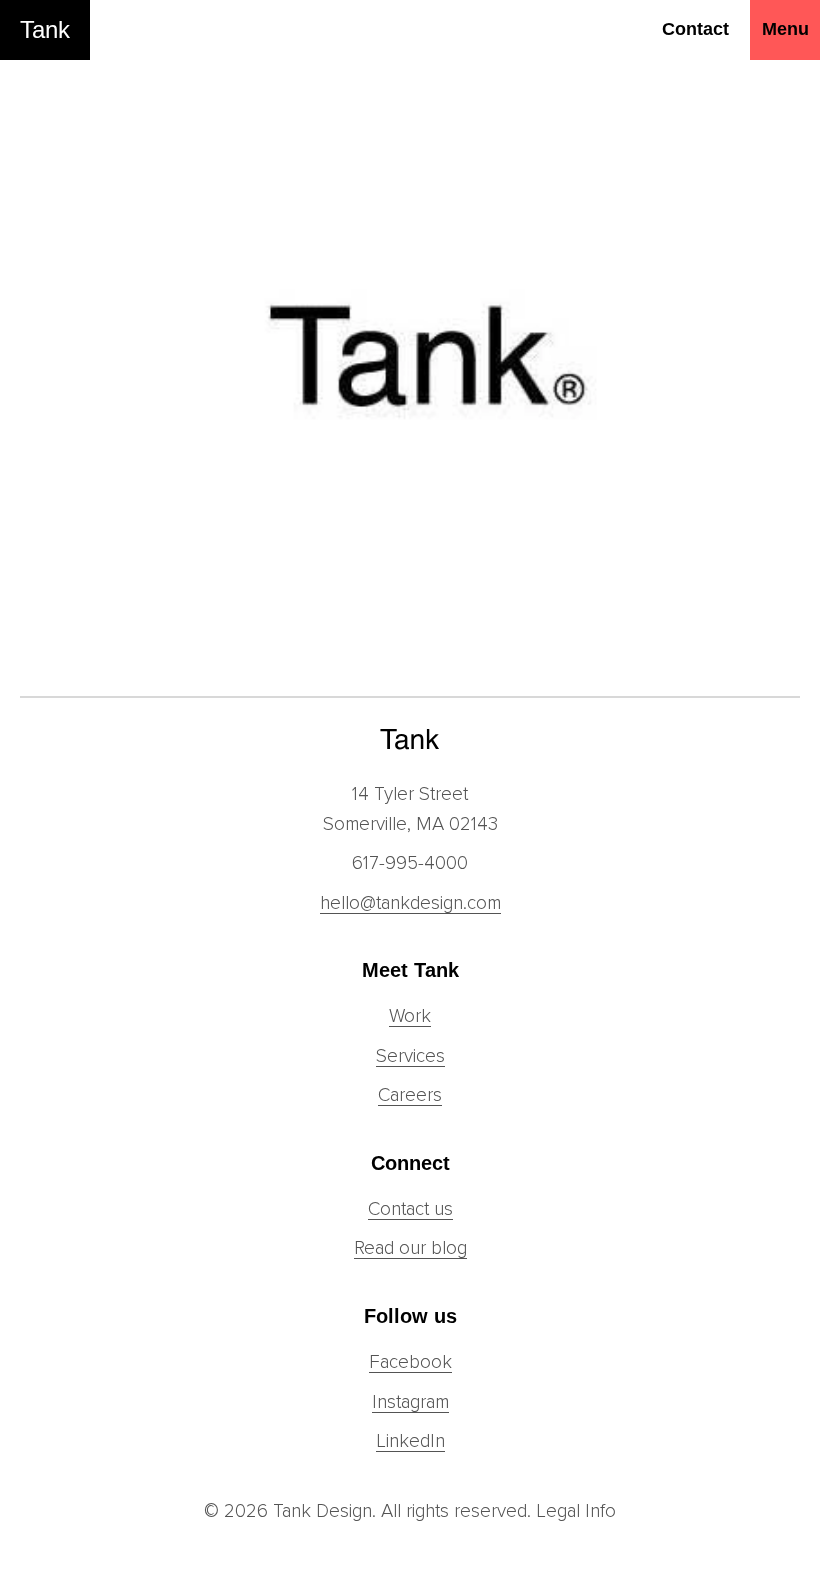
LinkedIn (410, 1441)
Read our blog (410, 1248)
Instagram (410, 1402)
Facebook (410, 1362)
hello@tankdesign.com (410, 903)
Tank (45, 29)
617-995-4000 (410, 863)
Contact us (410, 1209)
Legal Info (576, 1511)
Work (410, 1016)
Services (410, 1056)
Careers (410, 1095)
